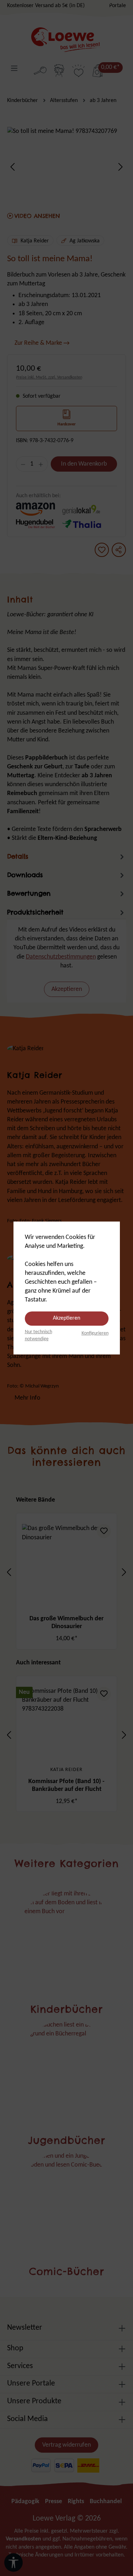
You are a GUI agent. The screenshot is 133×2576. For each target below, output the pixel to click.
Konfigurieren (95, 1333)
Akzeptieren (66, 1318)
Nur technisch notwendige (38, 1335)
